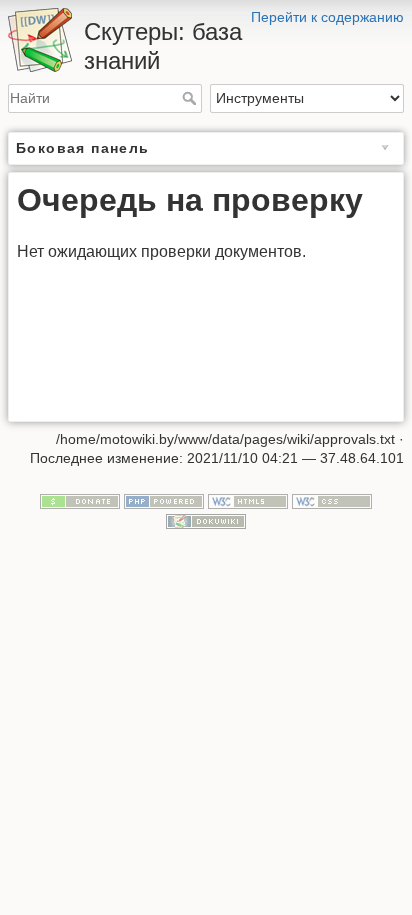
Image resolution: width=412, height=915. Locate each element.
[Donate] (80, 500)
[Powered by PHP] (164, 500)
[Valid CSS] (332, 500)
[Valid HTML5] (248, 500)
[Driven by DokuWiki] (206, 520)
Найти (191, 98)
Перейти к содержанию (327, 17)
